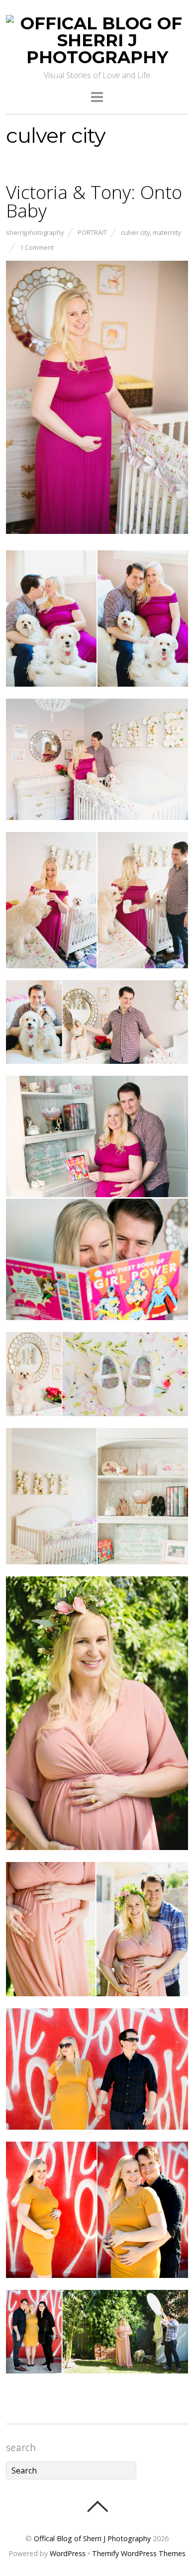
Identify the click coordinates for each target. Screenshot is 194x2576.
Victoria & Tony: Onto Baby (94, 201)
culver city (135, 232)
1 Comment (37, 247)
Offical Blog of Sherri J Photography (92, 2538)
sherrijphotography (35, 232)
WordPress (68, 2553)
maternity (167, 232)
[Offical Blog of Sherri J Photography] (97, 57)
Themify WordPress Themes (139, 2553)
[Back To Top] (97, 2506)
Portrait (92, 232)
